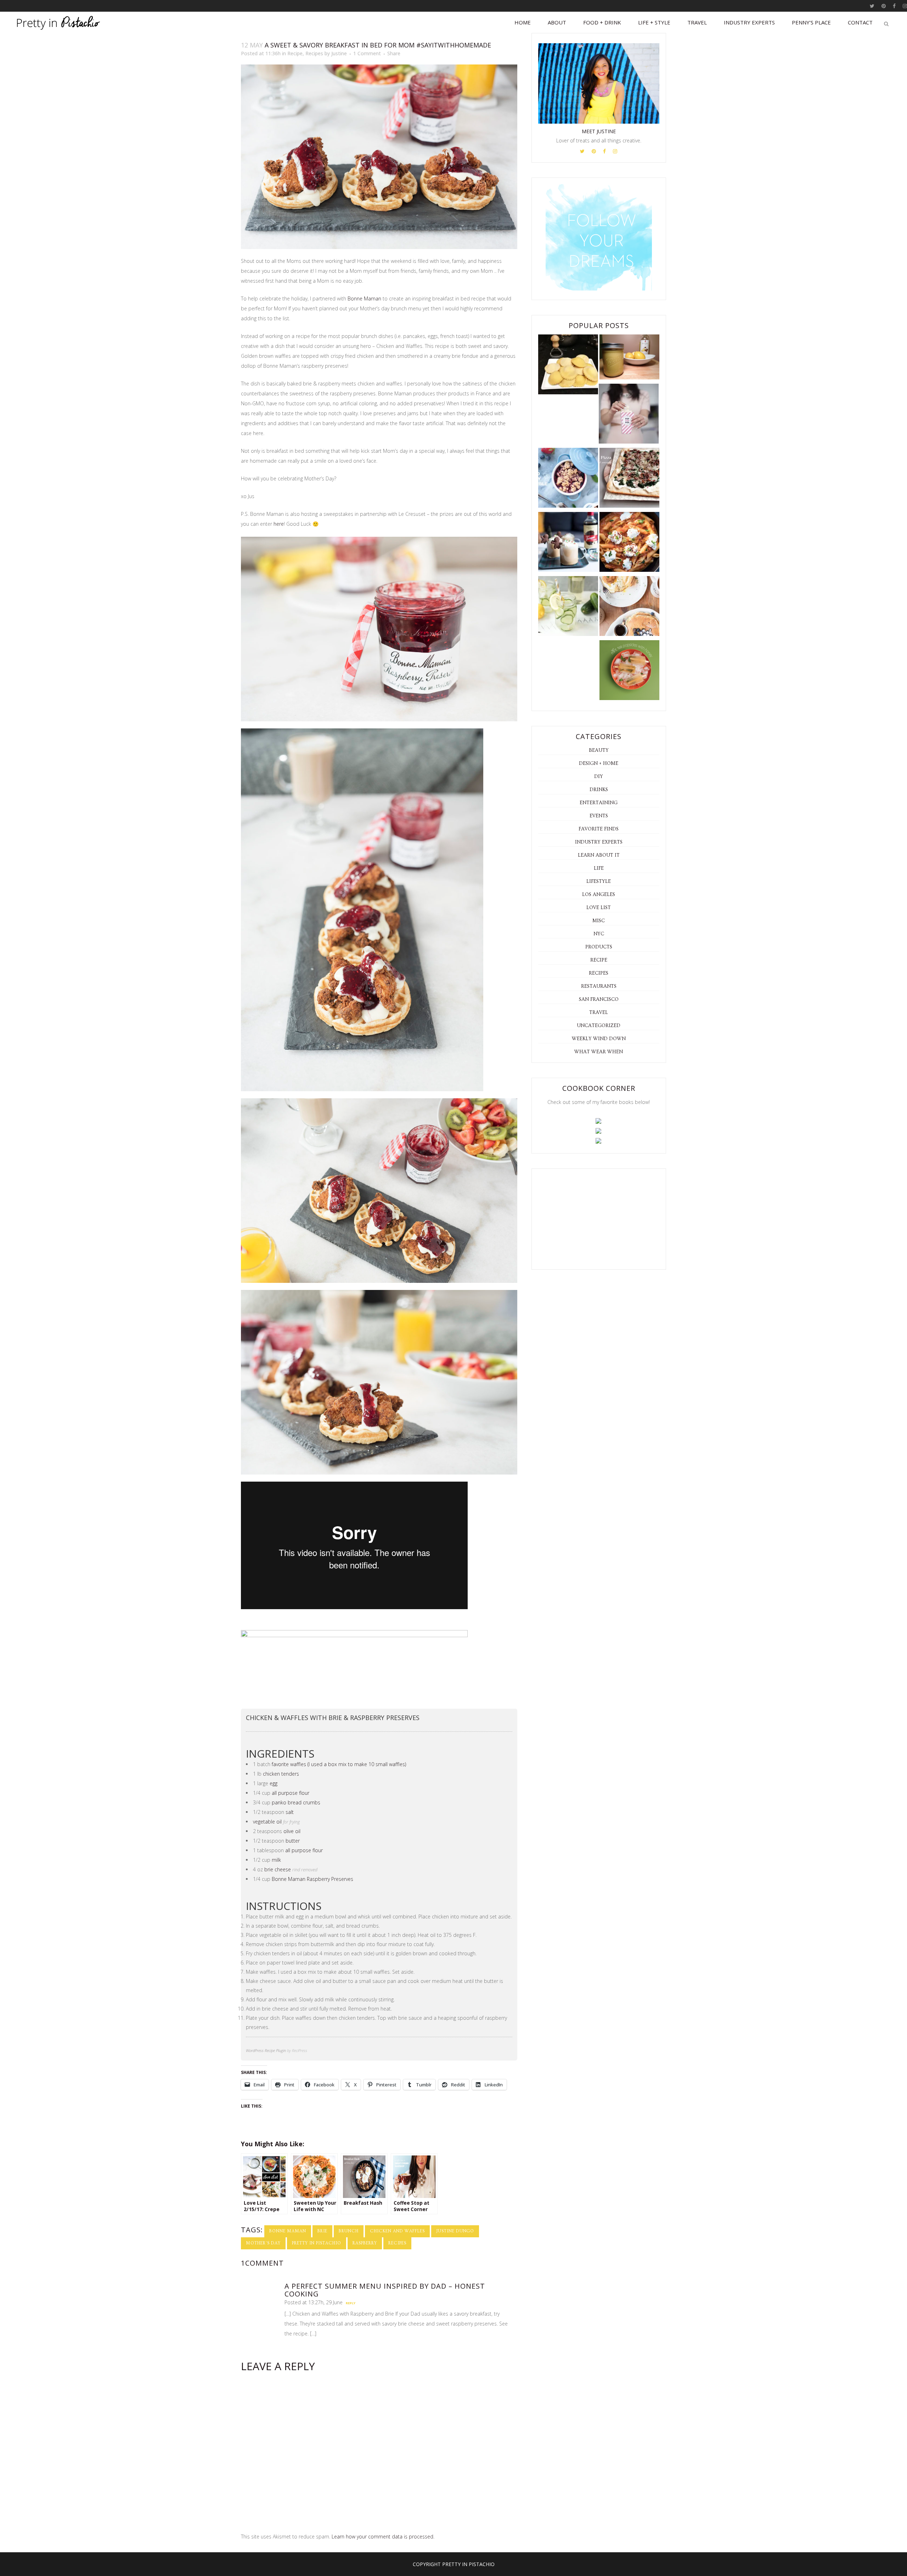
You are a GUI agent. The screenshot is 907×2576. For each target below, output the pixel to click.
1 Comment (367, 53)
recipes (397, 2243)
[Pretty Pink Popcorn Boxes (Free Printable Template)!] (629, 415)
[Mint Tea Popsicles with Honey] (629, 672)
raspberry (365, 2243)
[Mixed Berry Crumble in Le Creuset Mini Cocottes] (568, 479)
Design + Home (599, 763)
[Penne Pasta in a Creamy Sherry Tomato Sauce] (629, 543)
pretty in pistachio (317, 2243)
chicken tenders (281, 1774)
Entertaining (599, 803)
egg (274, 1783)
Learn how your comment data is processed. (383, 2536)
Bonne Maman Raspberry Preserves (312, 1879)
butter (293, 1841)
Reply (351, 2303)
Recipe (295, 53)
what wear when (599, 1052)
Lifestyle (599, 881)
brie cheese (278, 1869)
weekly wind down (599, 1039)
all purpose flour (291, 1793)
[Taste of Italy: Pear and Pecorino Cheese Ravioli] (568, 366)
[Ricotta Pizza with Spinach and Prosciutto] (629, 479)
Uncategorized (599, 1026)
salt (290, 1812)
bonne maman (288, 2231)
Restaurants (599, 986)
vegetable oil (267, 1822)
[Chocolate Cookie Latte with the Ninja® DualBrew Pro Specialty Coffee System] (568, 543)
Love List (599, 908)
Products (599, 947)
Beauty (599, 750)
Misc (599, 921)
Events (599, 816)
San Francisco (599, 999)
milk (276, 1860)
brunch (349, 2231)
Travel (599, 1013)
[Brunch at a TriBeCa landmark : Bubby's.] (629, 607)
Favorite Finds (599, 829)
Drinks (599, 790)
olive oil (292, 1831)
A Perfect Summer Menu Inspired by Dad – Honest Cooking (385, 2290)
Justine (339, 53)
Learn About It (599, 855)
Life (599, 868)
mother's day (263, 2243)
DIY (599, 777)
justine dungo (455, 2231)
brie (322, 2231)
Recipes (314, 53)
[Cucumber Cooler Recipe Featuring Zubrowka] (568, 607)
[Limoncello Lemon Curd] (629, 358)
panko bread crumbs (296, 1802)
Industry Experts (599, 842)
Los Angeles (599, 895)
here (279, 524)
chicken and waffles (397, 2231)
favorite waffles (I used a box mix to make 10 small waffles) (339, 1764)
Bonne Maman (364, 298)
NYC (599, 934)
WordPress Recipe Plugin (266, 2050)
